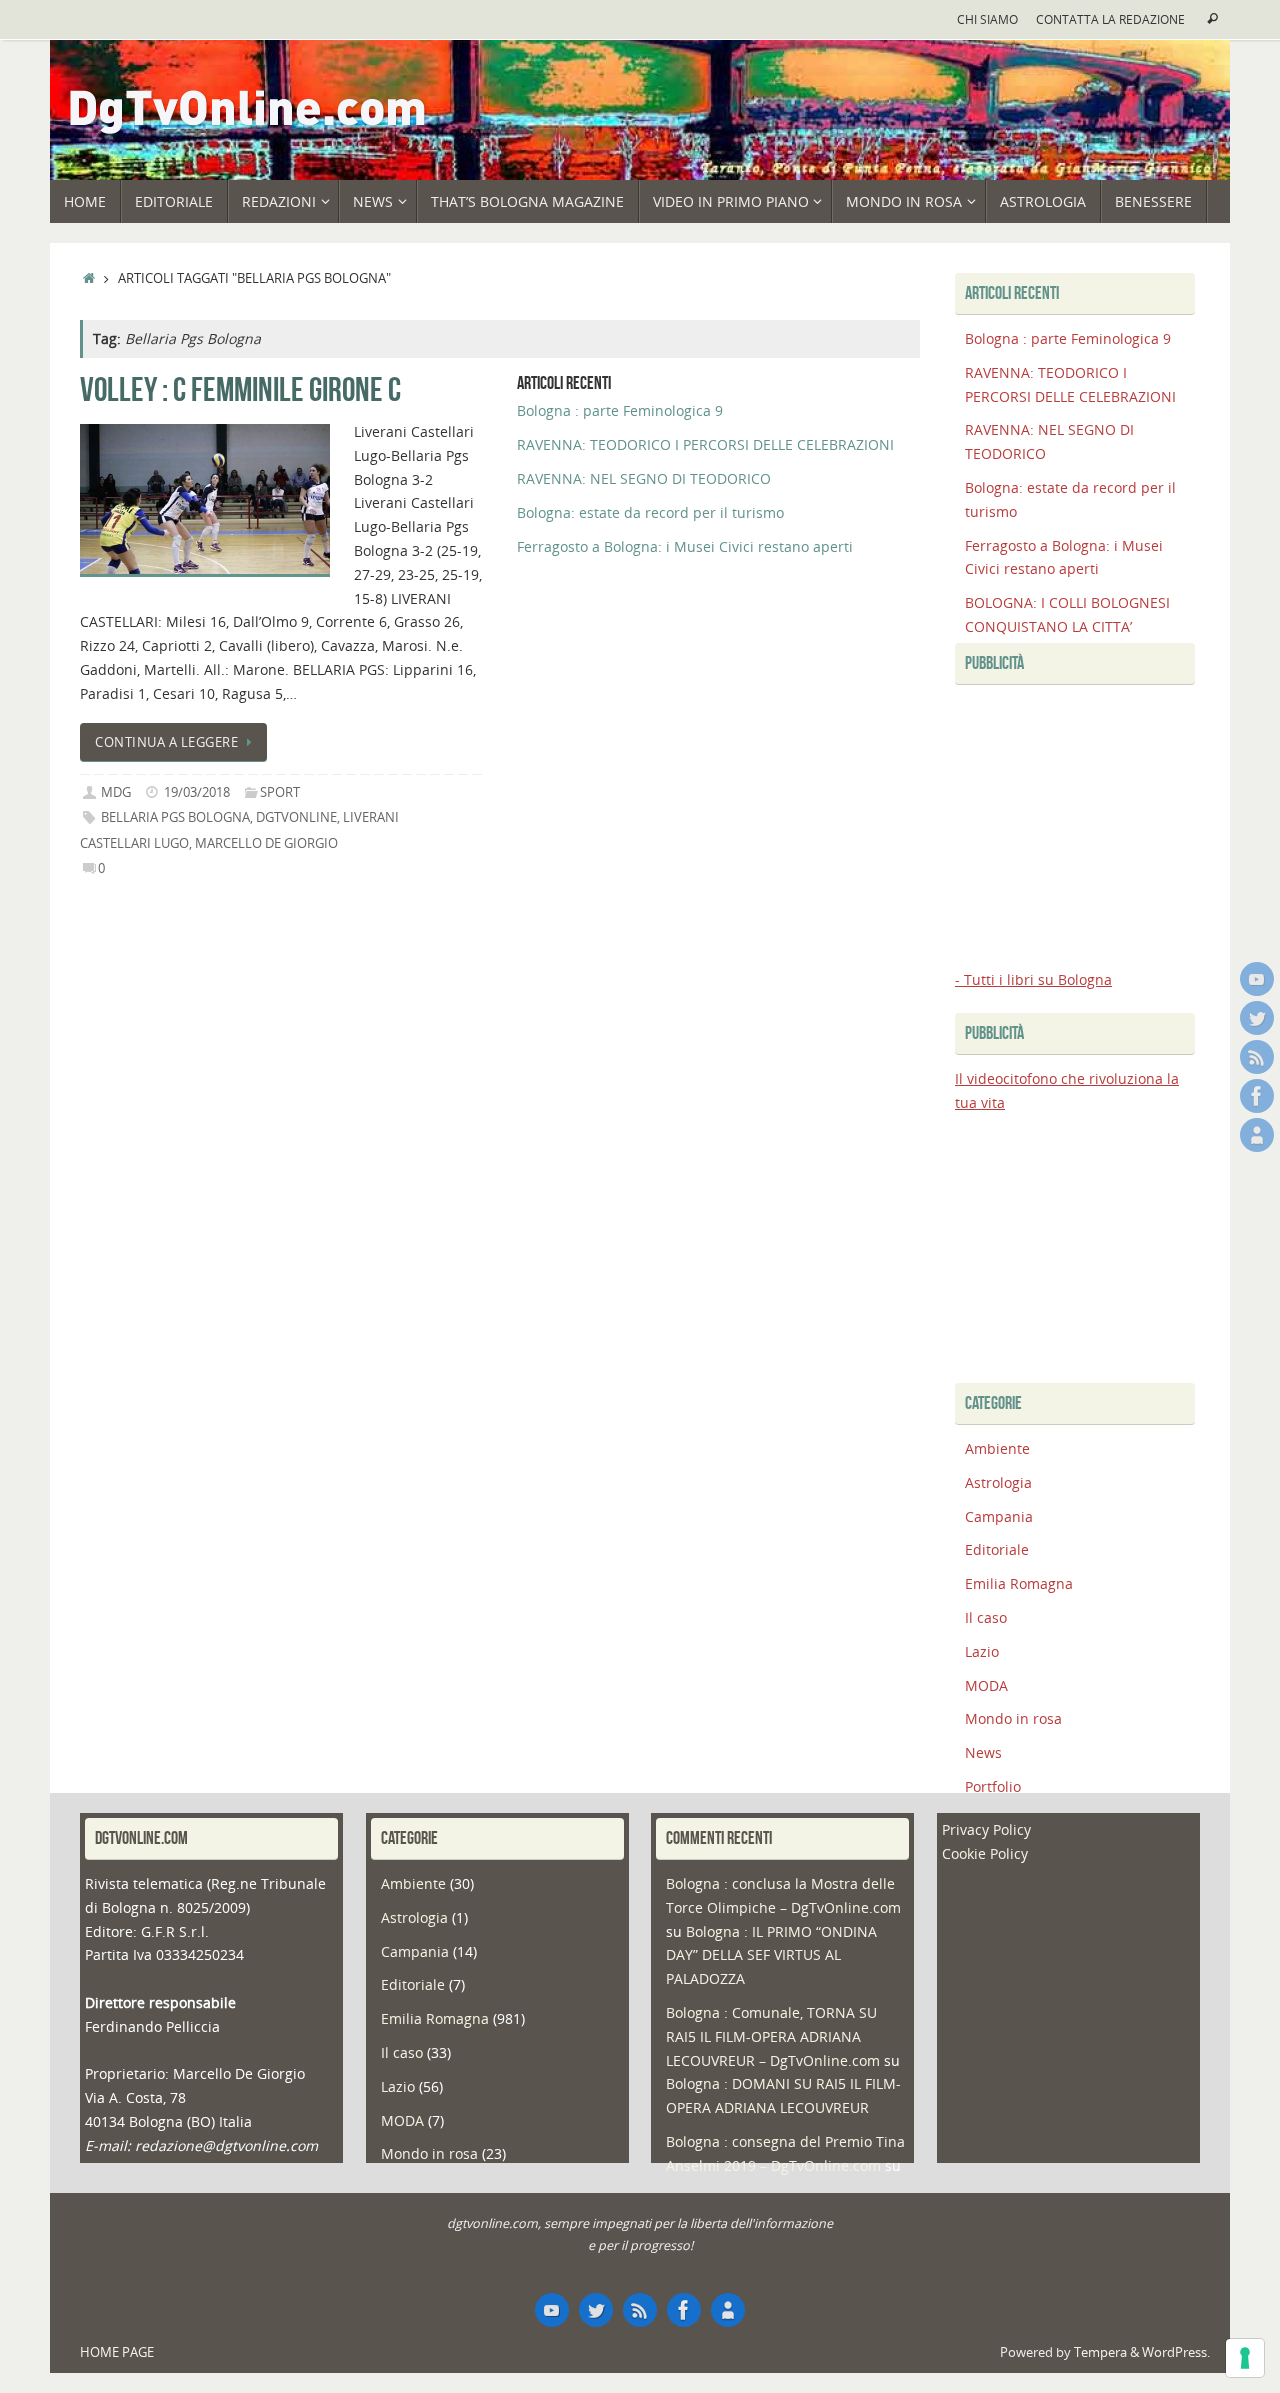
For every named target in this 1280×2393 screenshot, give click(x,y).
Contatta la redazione (1110, 19)
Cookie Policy (985, 1853)
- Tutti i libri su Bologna (1033, 979)
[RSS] (1257, 1057)
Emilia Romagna (1019, 1583)
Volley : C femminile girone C (240, 389)
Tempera (1100, 2352)
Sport (280, 792)
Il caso (986, 1617)
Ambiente (997, 1448)
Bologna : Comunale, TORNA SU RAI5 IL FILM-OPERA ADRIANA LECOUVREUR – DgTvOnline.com (773, 2036)
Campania (999, 1516)
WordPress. (1176, 2352)
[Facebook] (1257, 1096)
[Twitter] (1257, 1018)
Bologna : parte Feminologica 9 (620, 410)
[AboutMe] (1257, 1135)
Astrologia (998, 1482)
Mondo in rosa (1013, 1718)
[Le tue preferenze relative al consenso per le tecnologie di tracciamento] (1245, 2358)
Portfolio (993, 1786)
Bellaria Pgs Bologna (175, 817)
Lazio (982, 1651)
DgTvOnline (296, 817)
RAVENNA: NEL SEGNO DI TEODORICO (644, 478)
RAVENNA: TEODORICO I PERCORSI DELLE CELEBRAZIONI (705, 444)
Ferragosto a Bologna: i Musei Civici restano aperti (685, 546)
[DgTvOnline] (1257, 979)
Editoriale (997, 1549)
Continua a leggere (166, 742)
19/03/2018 (197, 792)
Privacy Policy (986, 1829)
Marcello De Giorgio (266, 843)
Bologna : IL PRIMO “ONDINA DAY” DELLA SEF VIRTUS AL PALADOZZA (771, 1955)
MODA (986, 1685)
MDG (116, 792)
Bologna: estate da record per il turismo (650, 512)
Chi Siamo (987, 19)
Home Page (117, 2352)
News (983, 1752)
